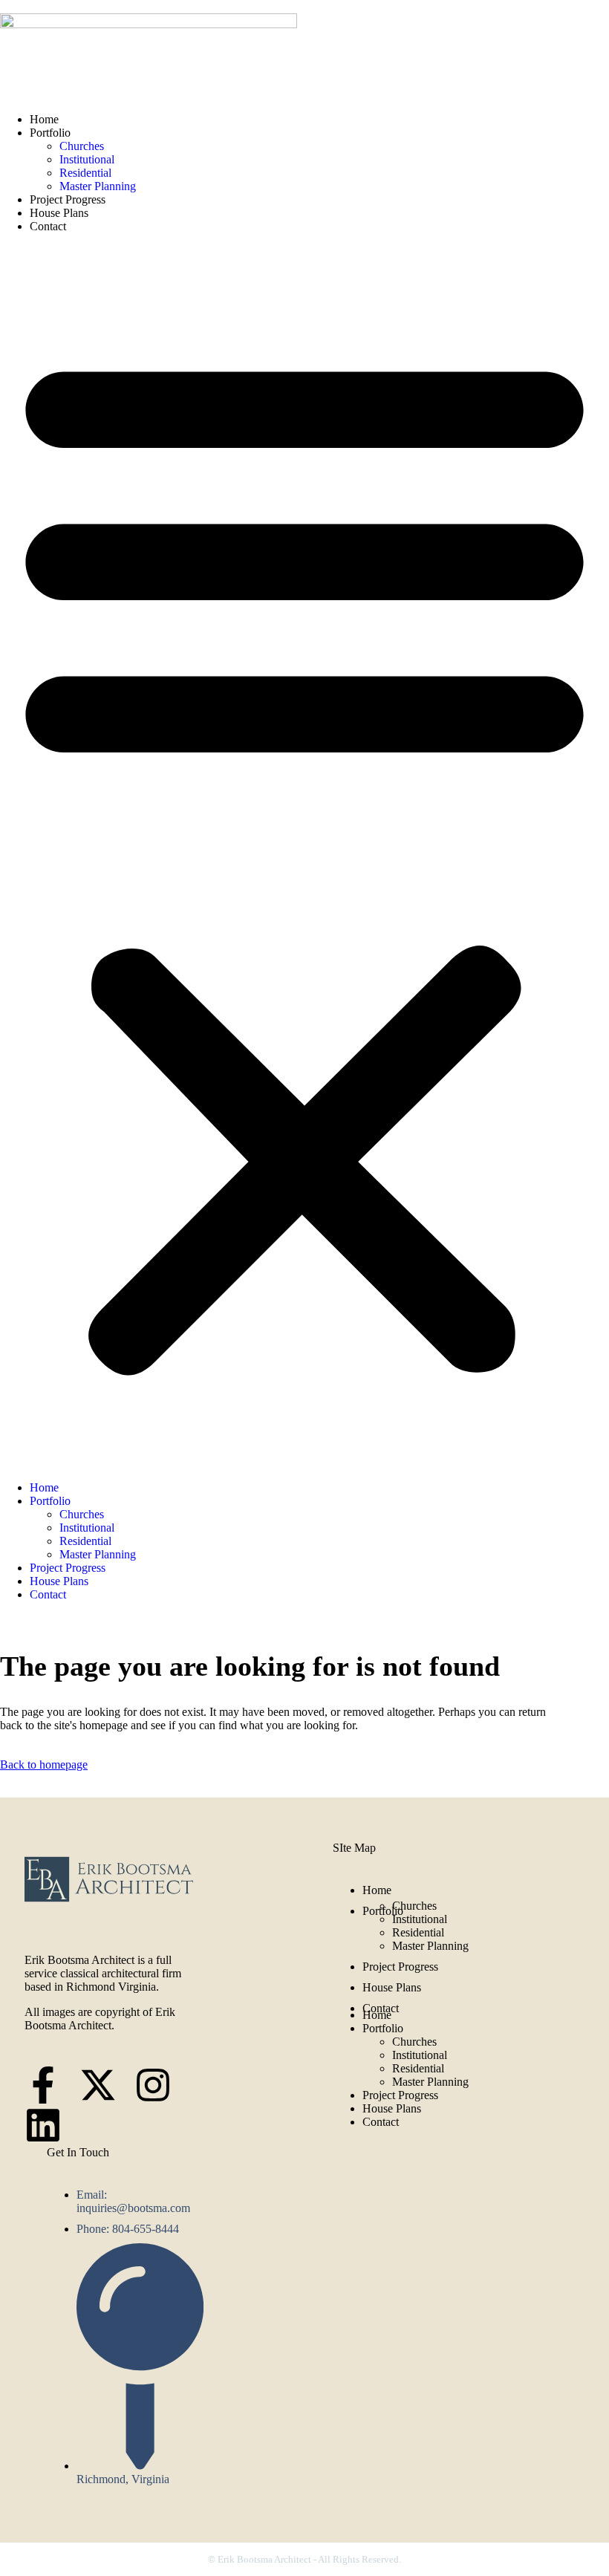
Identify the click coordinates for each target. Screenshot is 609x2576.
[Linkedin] (43, 2125)
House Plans (59, 213)
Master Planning (98, 186)
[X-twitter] (98, 2085)
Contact (48, 226)
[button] (304, 857)
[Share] (527, 16)
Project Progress (68, 199)
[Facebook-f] (43, 2085)
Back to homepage (44, 1765)
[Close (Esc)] (560, 16)
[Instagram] (153, 2085)
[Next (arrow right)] (583, 1288)
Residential (85, 173)
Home (44, 119)
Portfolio (50, 133)
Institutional (87, 159)
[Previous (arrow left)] (26, 1288)
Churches (82, 146)
